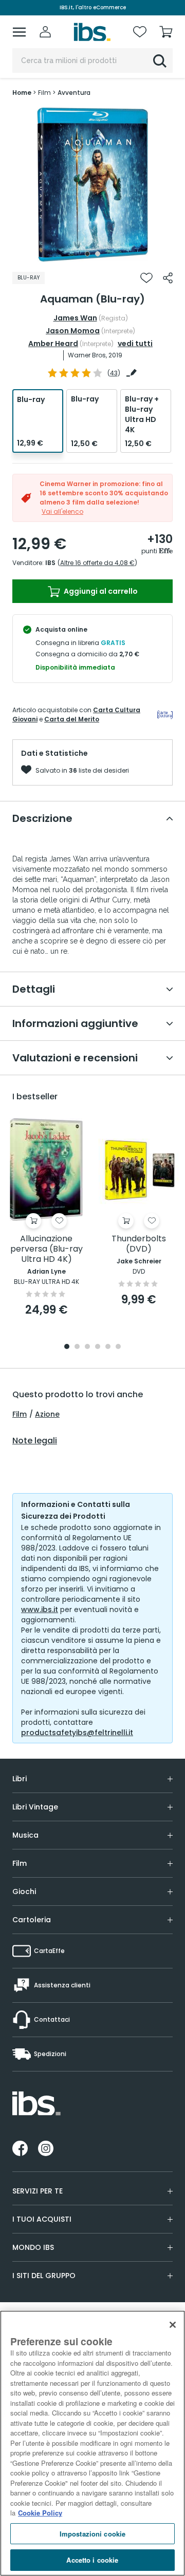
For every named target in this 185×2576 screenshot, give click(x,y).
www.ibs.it (40, 1609)
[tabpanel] (92, 185)
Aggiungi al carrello (100, 591)
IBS (50, 563)
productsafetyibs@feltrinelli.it (77, 1733)
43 (114, 373)
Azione (47, 1414)
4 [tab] (98, 1347)
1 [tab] (87, 254)
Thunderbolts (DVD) (139, 1244)
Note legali (35, 1441)
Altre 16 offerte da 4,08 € (97, 563)
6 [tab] (118, 1347)
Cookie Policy (40, 2513)
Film (20, 1414)
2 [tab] (98, 254)
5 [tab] (108, 1347)
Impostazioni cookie (92, 2534)
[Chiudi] (173, 2325)
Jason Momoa (73, 331)
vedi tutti (135, 344)
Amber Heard (53, 344)
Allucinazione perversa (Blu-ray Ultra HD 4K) (47, 1249)
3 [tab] (87, 1347)
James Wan (75, 318)
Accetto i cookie (92, 2560)
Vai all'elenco (62, 511)
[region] (92, 2443)
